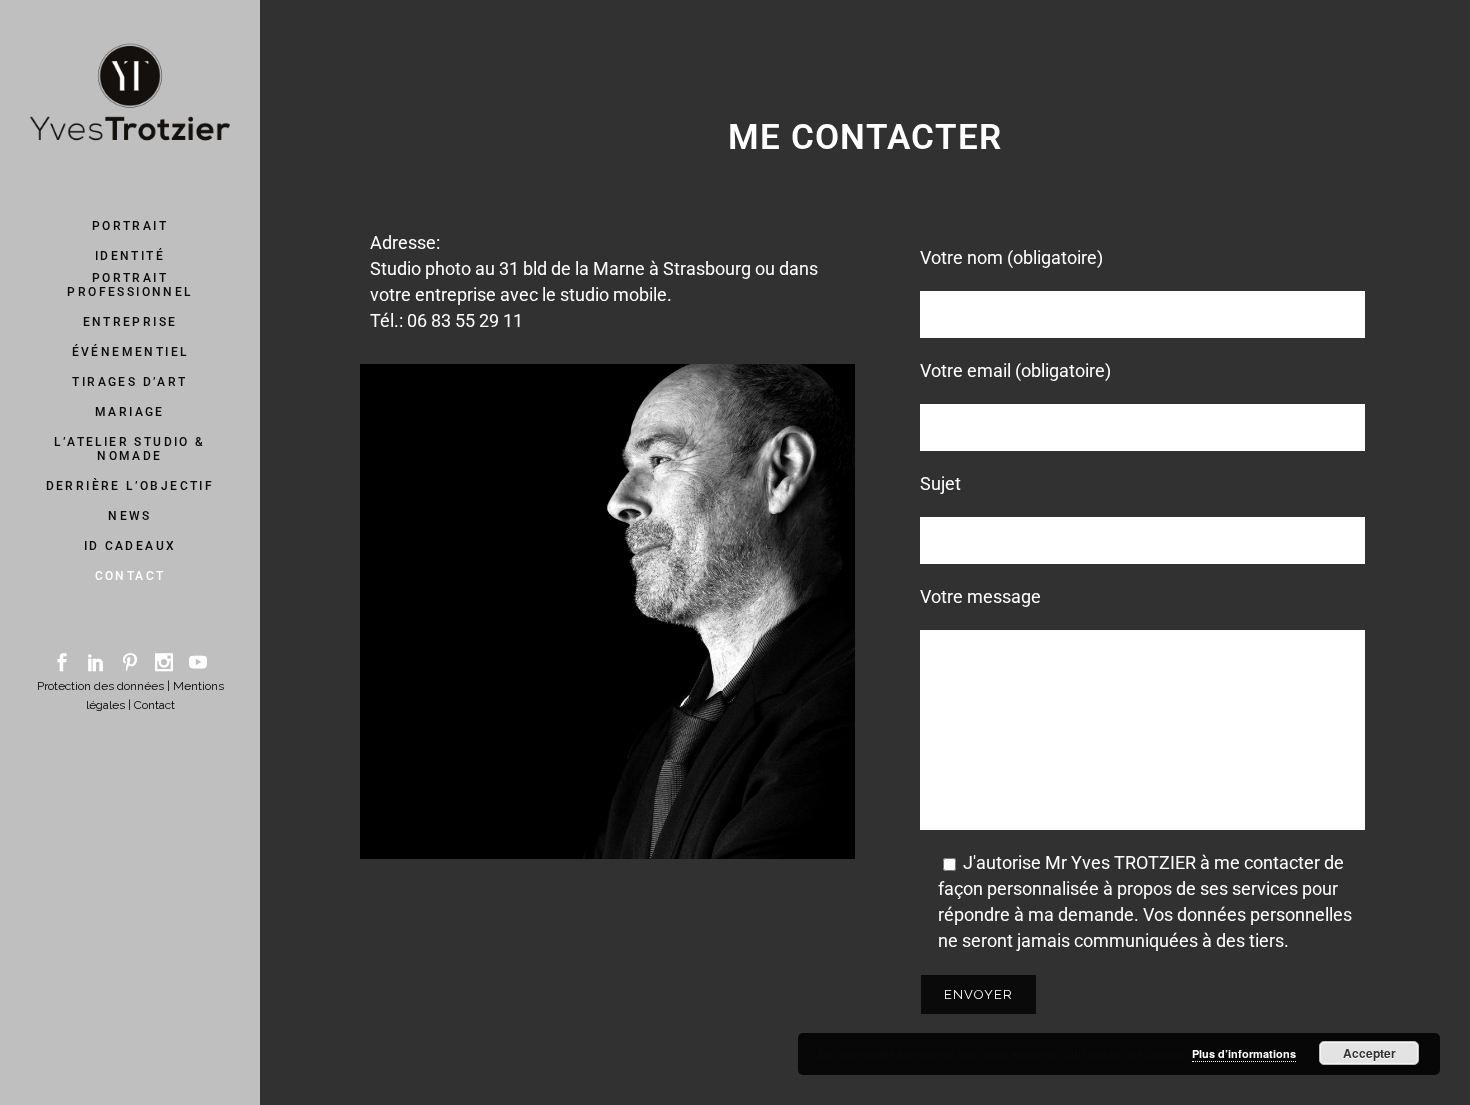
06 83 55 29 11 (465, 320)
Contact (154, 705)
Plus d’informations (1244, 1053)
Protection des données (100, 686)
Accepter (1369, 1053)
